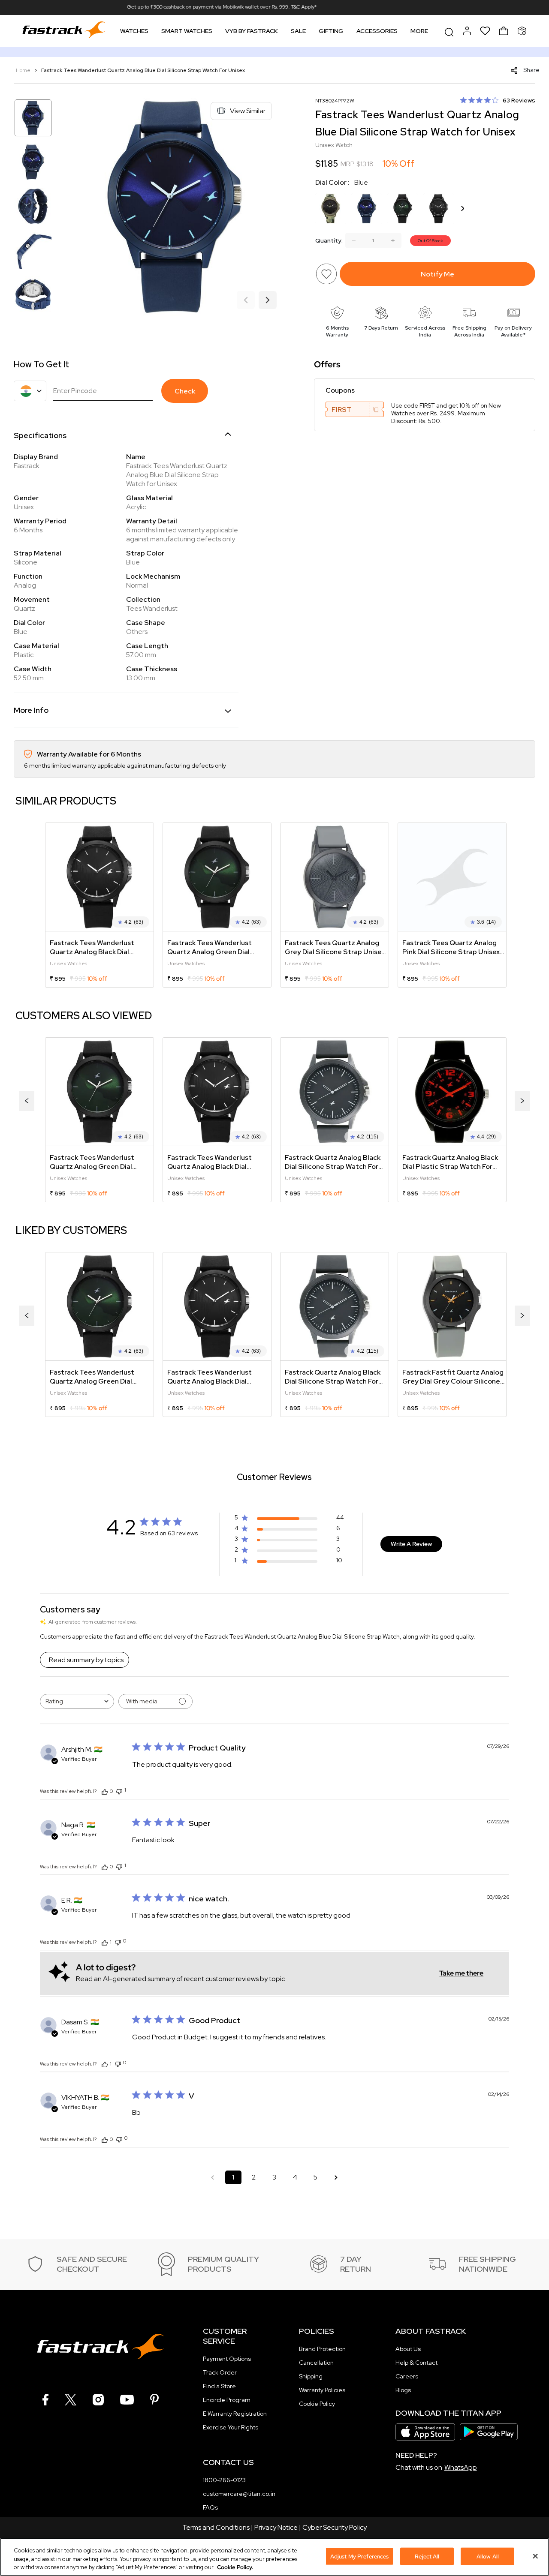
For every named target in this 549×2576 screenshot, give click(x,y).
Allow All (488, 2556)
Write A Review (411, 1544)
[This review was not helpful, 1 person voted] (119, 1791)
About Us (408, 2349)
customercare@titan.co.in (239, 2494)
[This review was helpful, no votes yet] (105, 1791)
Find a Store (219, 2386)
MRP (348, 164)
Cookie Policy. (235, 2567)
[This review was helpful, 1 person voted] (105, 1942)
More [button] (419, 31)
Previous (246, 300)
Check (185, 391)
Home (24, 70)
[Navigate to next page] (336, 2177)
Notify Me (437, 274)
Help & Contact (416, 2363)
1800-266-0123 (224, 2480)
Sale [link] (298, 31)
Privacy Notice (276, 2527)
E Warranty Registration (235, 2414)
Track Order (220, 2372)
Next (268, 300)
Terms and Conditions (216, 2527)
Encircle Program (227, 2400)
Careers (407, 2376)
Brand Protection (322, 2349)
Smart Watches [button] (187, 31)
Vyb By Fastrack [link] (252, 31)
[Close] (535, 2556)
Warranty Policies (322, 2390)
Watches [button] (134, 31)
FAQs (210, 2507)
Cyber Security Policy (335, 2527)
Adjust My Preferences (360, 2556)
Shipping (311, 2376)
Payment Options (227, 2359)
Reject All (427, 2556)
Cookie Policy (317, 2404)
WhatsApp (461, 2467)
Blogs (403, 2390)
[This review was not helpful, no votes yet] (118, 1941)
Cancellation (316, 2363)
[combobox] (77, 1701)
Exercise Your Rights (231, 2427)
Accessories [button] (377, 31)
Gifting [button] (331, 31)
